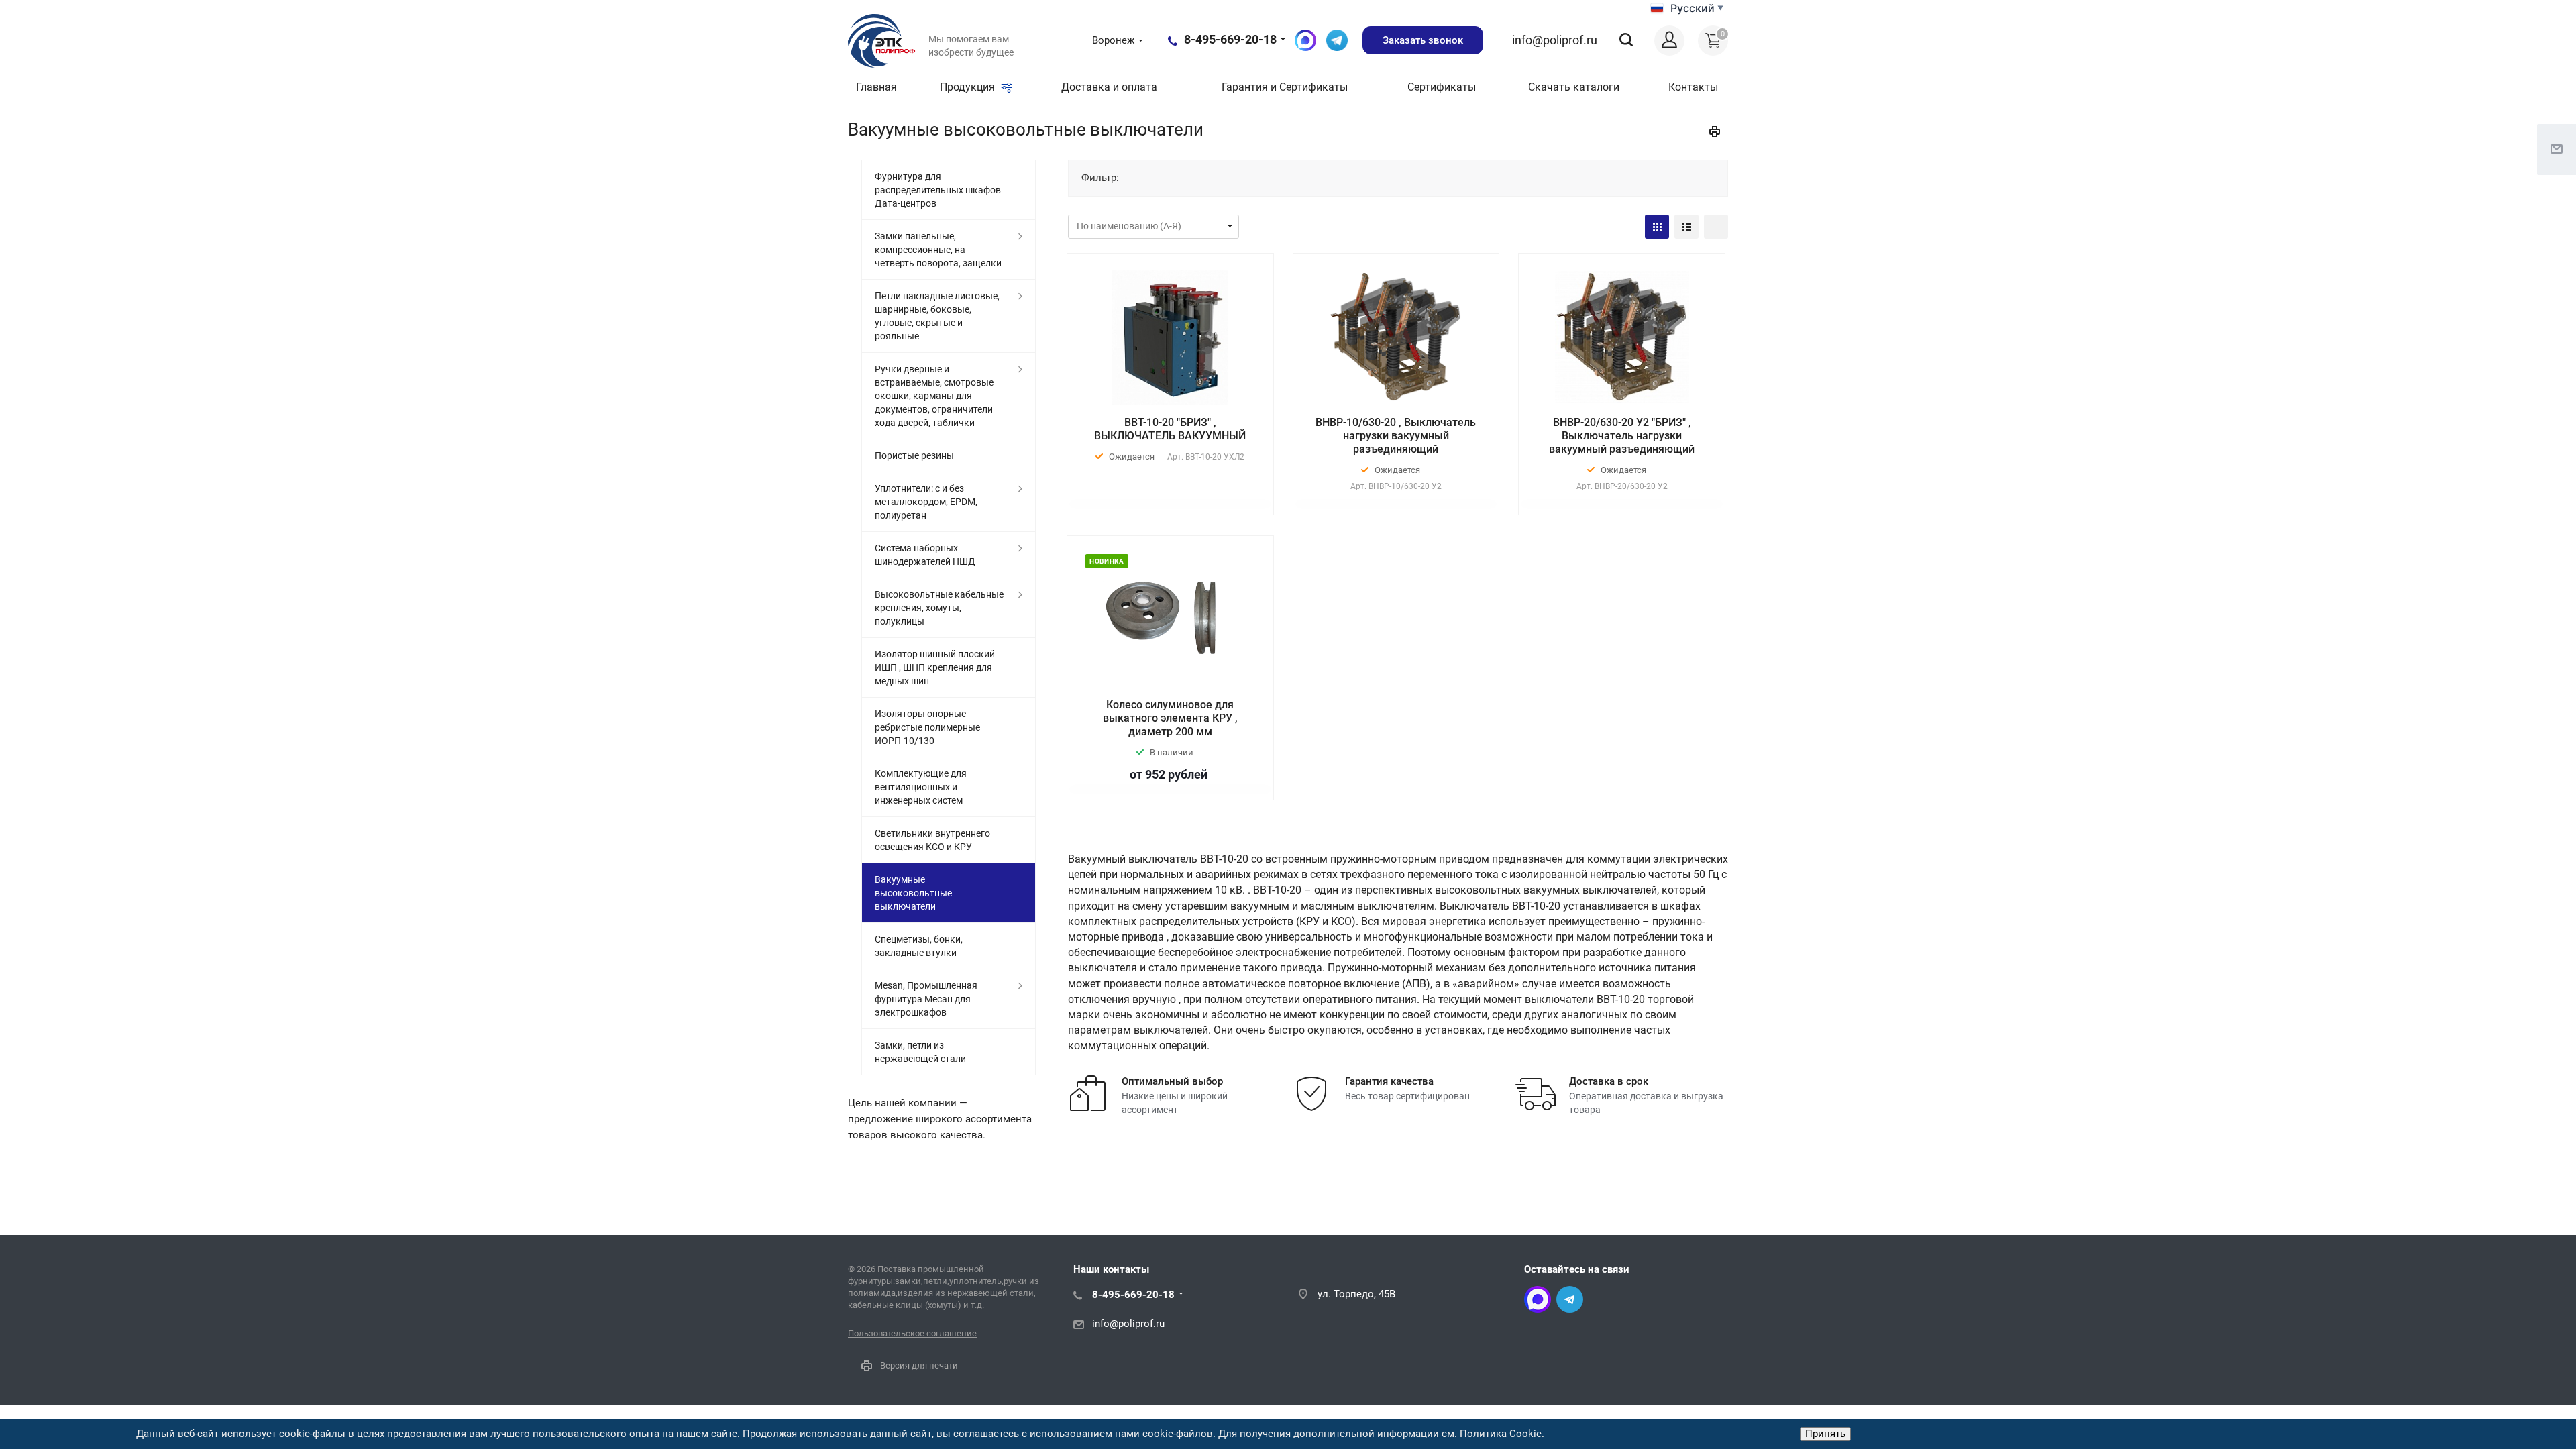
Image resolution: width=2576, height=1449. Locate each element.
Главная (876, 87)
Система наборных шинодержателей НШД (925, 555)
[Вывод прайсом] (1716, 227)
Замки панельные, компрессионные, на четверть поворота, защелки (938, 250)
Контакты (1693, 87)
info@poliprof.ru (1555, 40)
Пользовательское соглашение (912, 1333)
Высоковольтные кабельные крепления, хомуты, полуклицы (939, 608)
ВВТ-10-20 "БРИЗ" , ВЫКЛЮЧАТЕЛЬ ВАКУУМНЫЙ (1170, 429)
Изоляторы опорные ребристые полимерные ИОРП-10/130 (927, 727)
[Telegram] (1570, 1299)
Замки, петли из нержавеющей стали (920, 1052)
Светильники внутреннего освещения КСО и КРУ (932, 840)
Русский (1693, 8)
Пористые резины (914, 455)
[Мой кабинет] (1669, 41)
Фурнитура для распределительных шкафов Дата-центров (938, 190)
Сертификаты (1442, 87)
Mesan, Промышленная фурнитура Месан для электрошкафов (926, 999)
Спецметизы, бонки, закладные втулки (919, 946)
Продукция (969, 87)
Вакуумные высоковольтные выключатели (913, 893)
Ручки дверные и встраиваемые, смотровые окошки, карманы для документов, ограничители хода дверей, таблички (934, 396)
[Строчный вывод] (1686, 227)
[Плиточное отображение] (1657, 227)
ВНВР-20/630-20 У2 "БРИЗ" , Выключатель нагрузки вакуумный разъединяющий (1622, 436)
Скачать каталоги (1574, 87)
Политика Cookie (1501, 1434)
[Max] (1538, 1299)
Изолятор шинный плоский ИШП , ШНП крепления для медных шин (935, 667)
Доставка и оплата (1109, 87)
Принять (1825, 1434)
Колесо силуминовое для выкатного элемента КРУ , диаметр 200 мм (1170, 718)
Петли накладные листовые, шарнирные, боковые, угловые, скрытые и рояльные (937, 316)
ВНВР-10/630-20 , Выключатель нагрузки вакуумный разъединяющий (1396, 436)
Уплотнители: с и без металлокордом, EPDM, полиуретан (926, 502)
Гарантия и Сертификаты (1285, 87)
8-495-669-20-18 (1230, 39)
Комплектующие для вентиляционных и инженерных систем (921, 787)
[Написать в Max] (1305, 40)
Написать (1337, 40)
